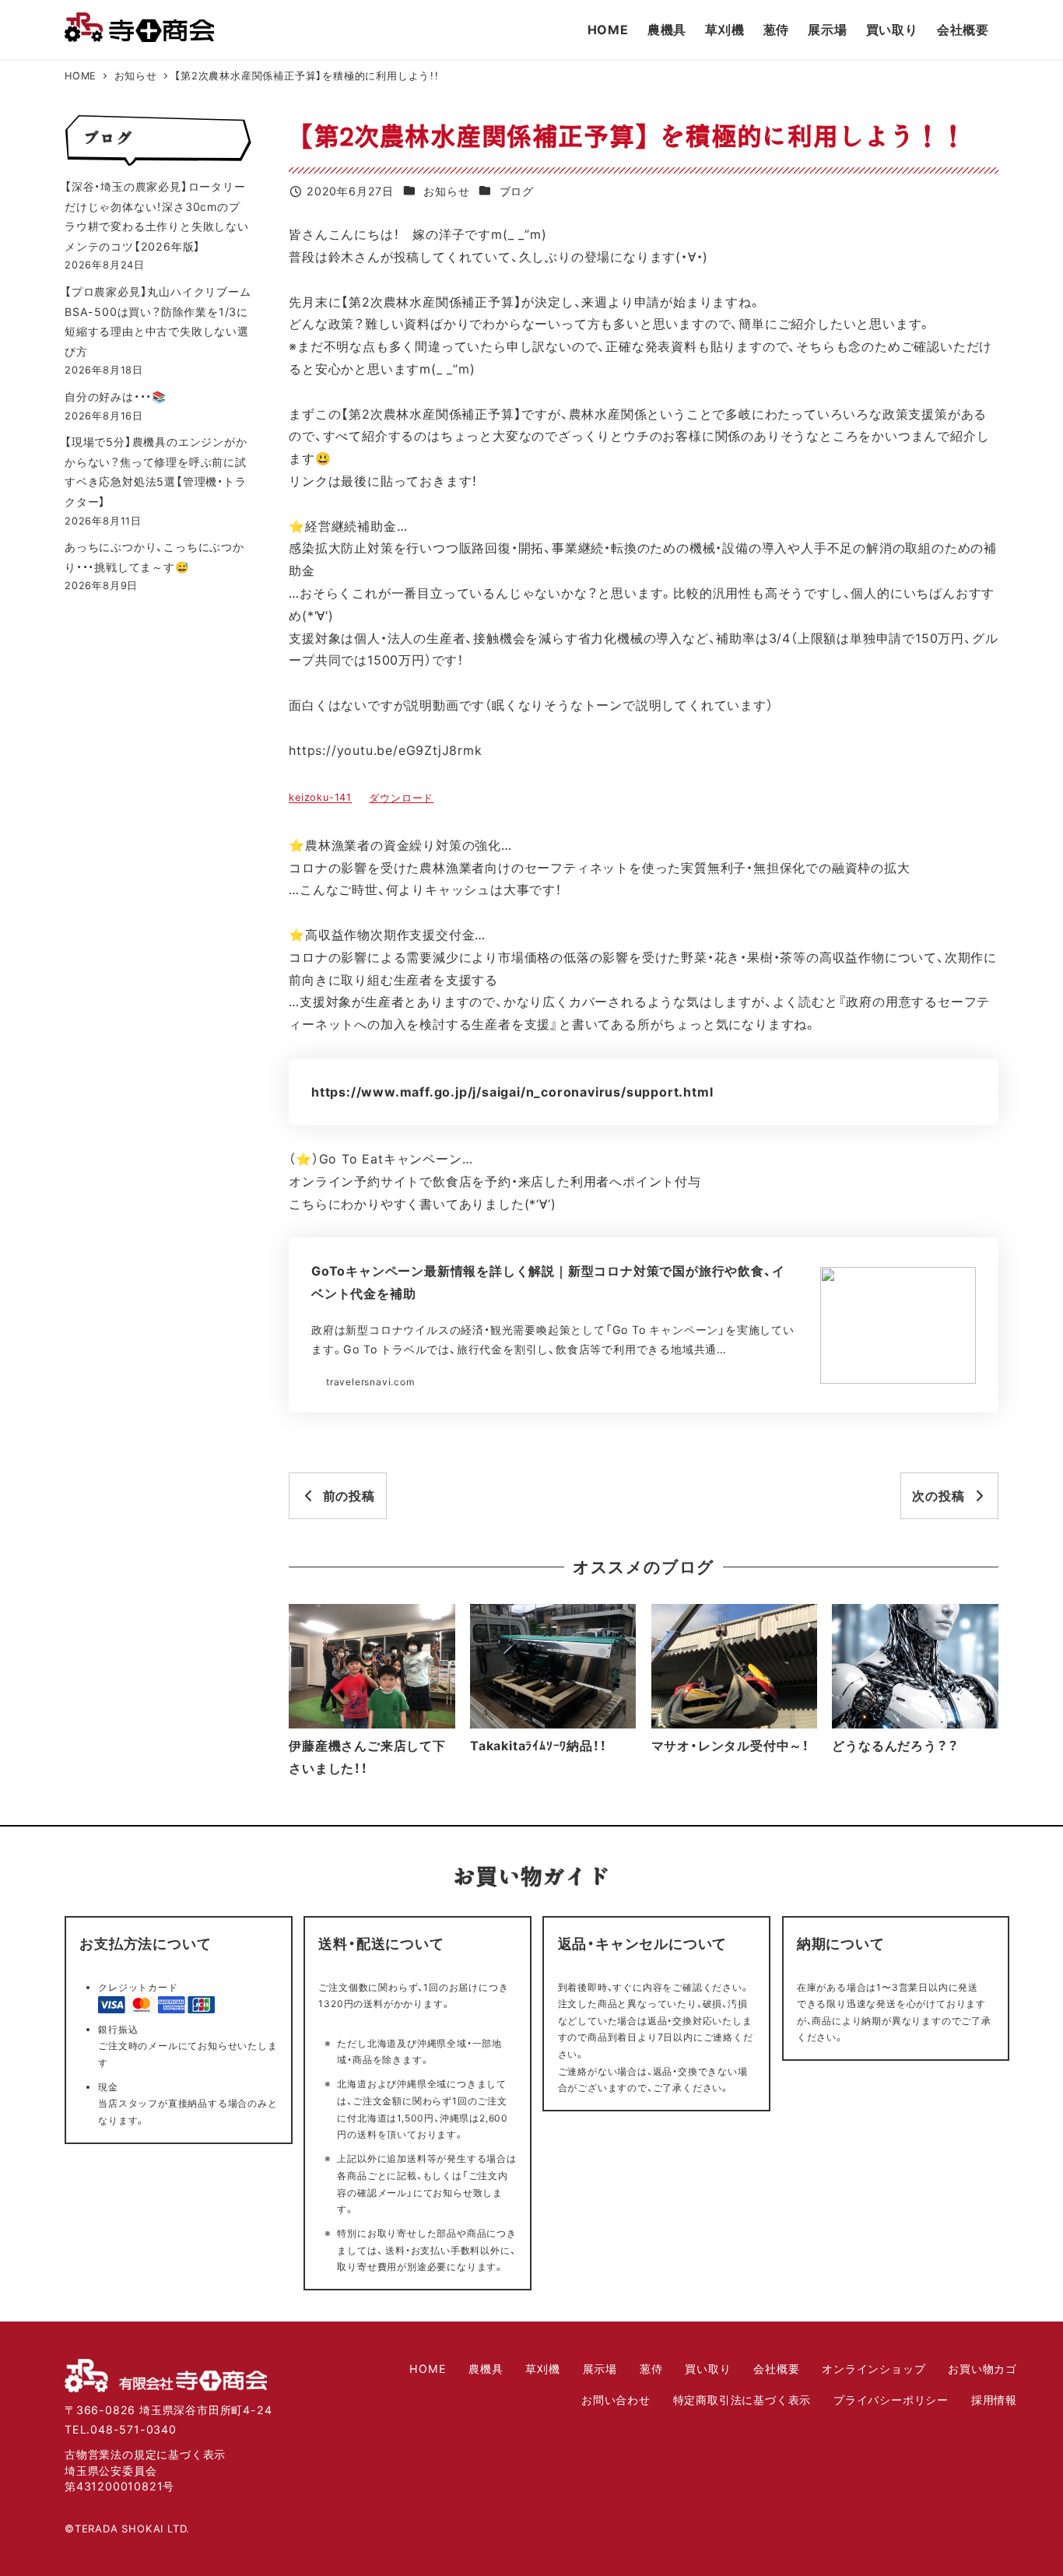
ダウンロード (401, 798)
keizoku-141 (320, 798)
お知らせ (446, 191)
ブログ (517, 191)
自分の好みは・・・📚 (116, 397)
